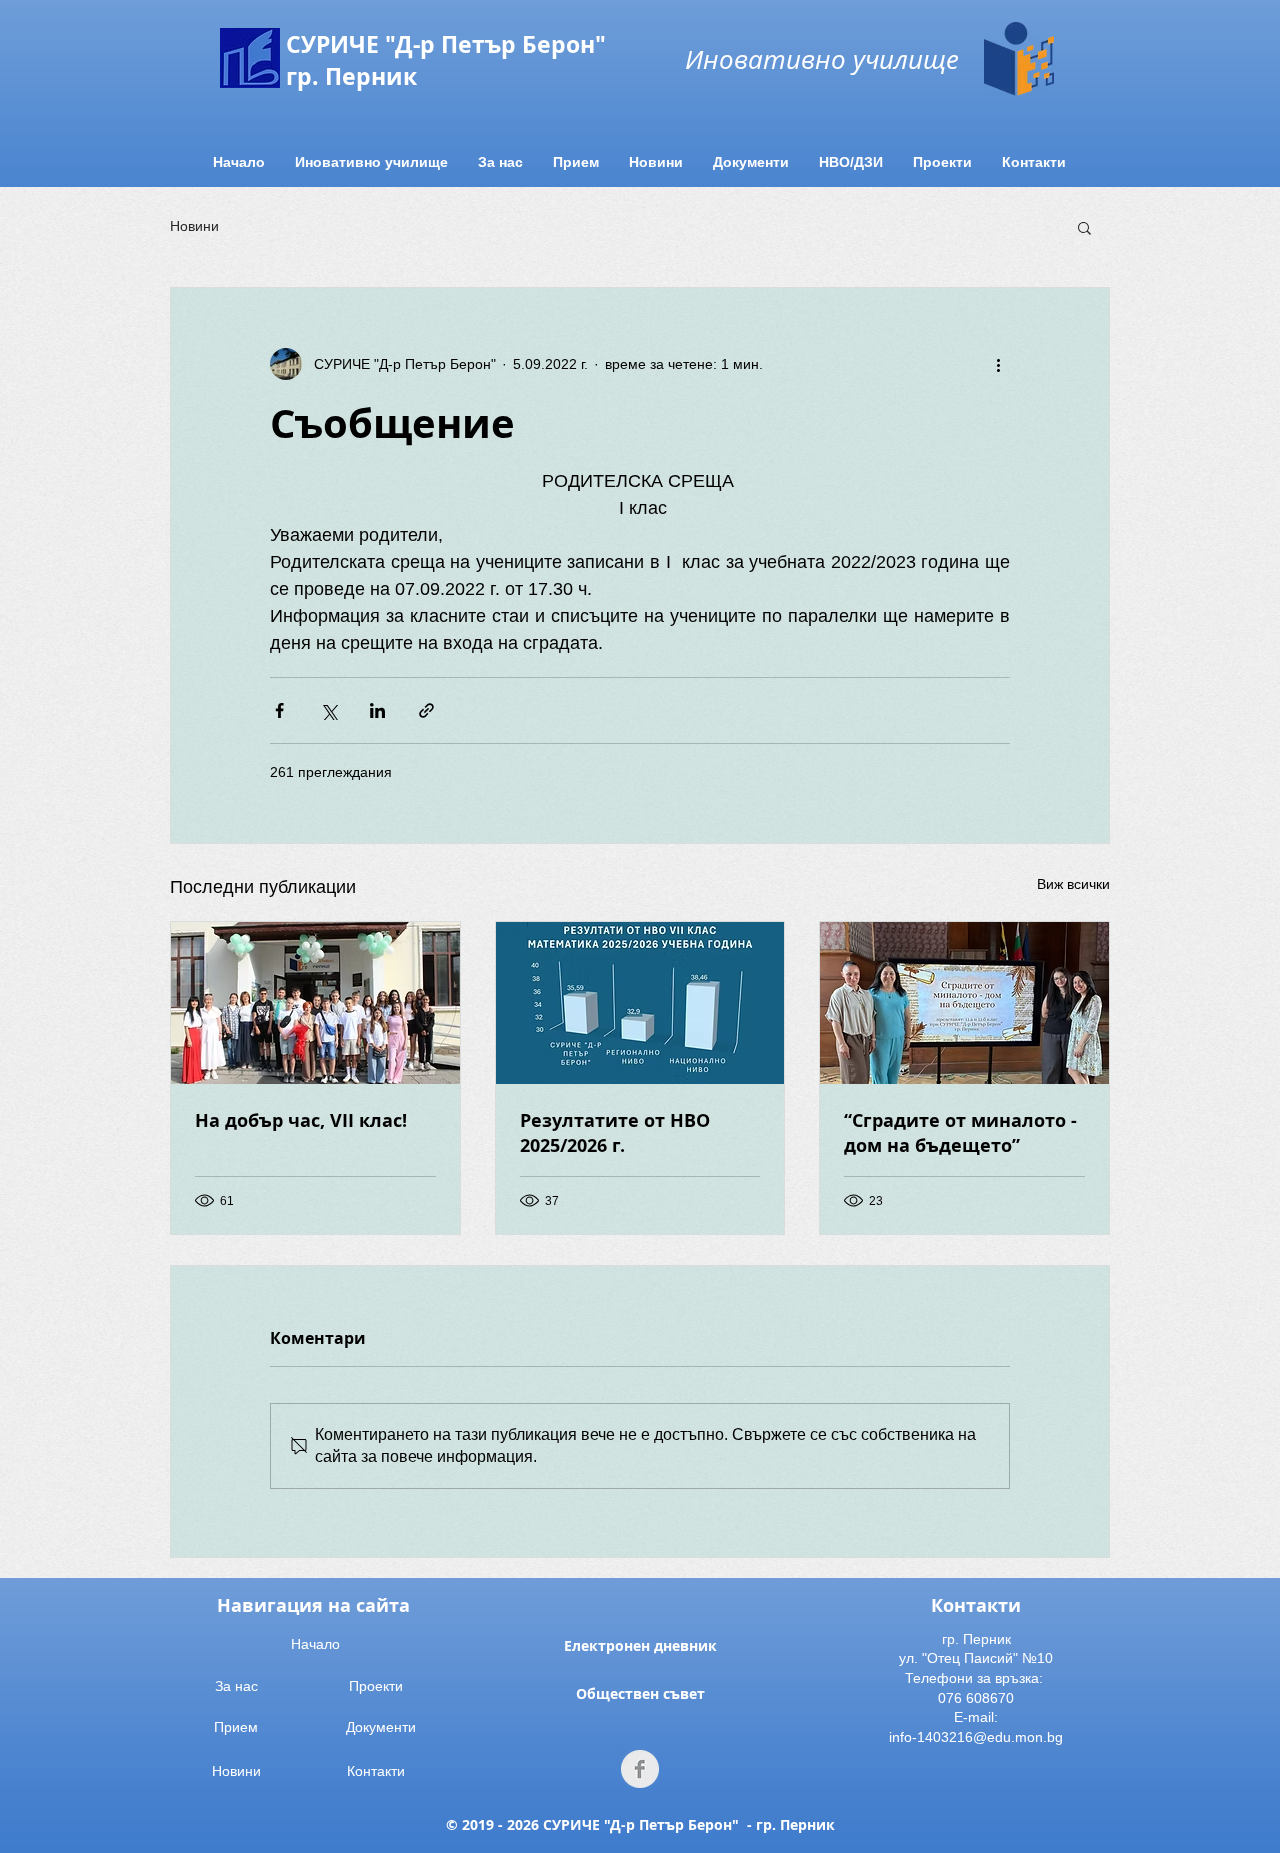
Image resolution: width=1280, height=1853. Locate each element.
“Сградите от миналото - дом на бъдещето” (960, 1133)
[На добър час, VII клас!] (315, 1003)
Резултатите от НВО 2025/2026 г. (615, 1133)
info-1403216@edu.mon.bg (976, 1737)
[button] (1084, 227)
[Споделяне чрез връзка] (426, 710)
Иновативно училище (822, 59)
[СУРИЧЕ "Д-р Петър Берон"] (640, 1769)
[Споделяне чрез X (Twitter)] (328, 710)
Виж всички (1073, 884)
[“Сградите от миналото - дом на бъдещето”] (964, 1003)
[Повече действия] (998, 364)
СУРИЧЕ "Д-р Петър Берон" (446, 44)
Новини (194, 226)
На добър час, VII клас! (301, 1120)
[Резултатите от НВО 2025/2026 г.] (640, 1003)
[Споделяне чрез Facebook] (279, 710)
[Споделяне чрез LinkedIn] (377, 710)
